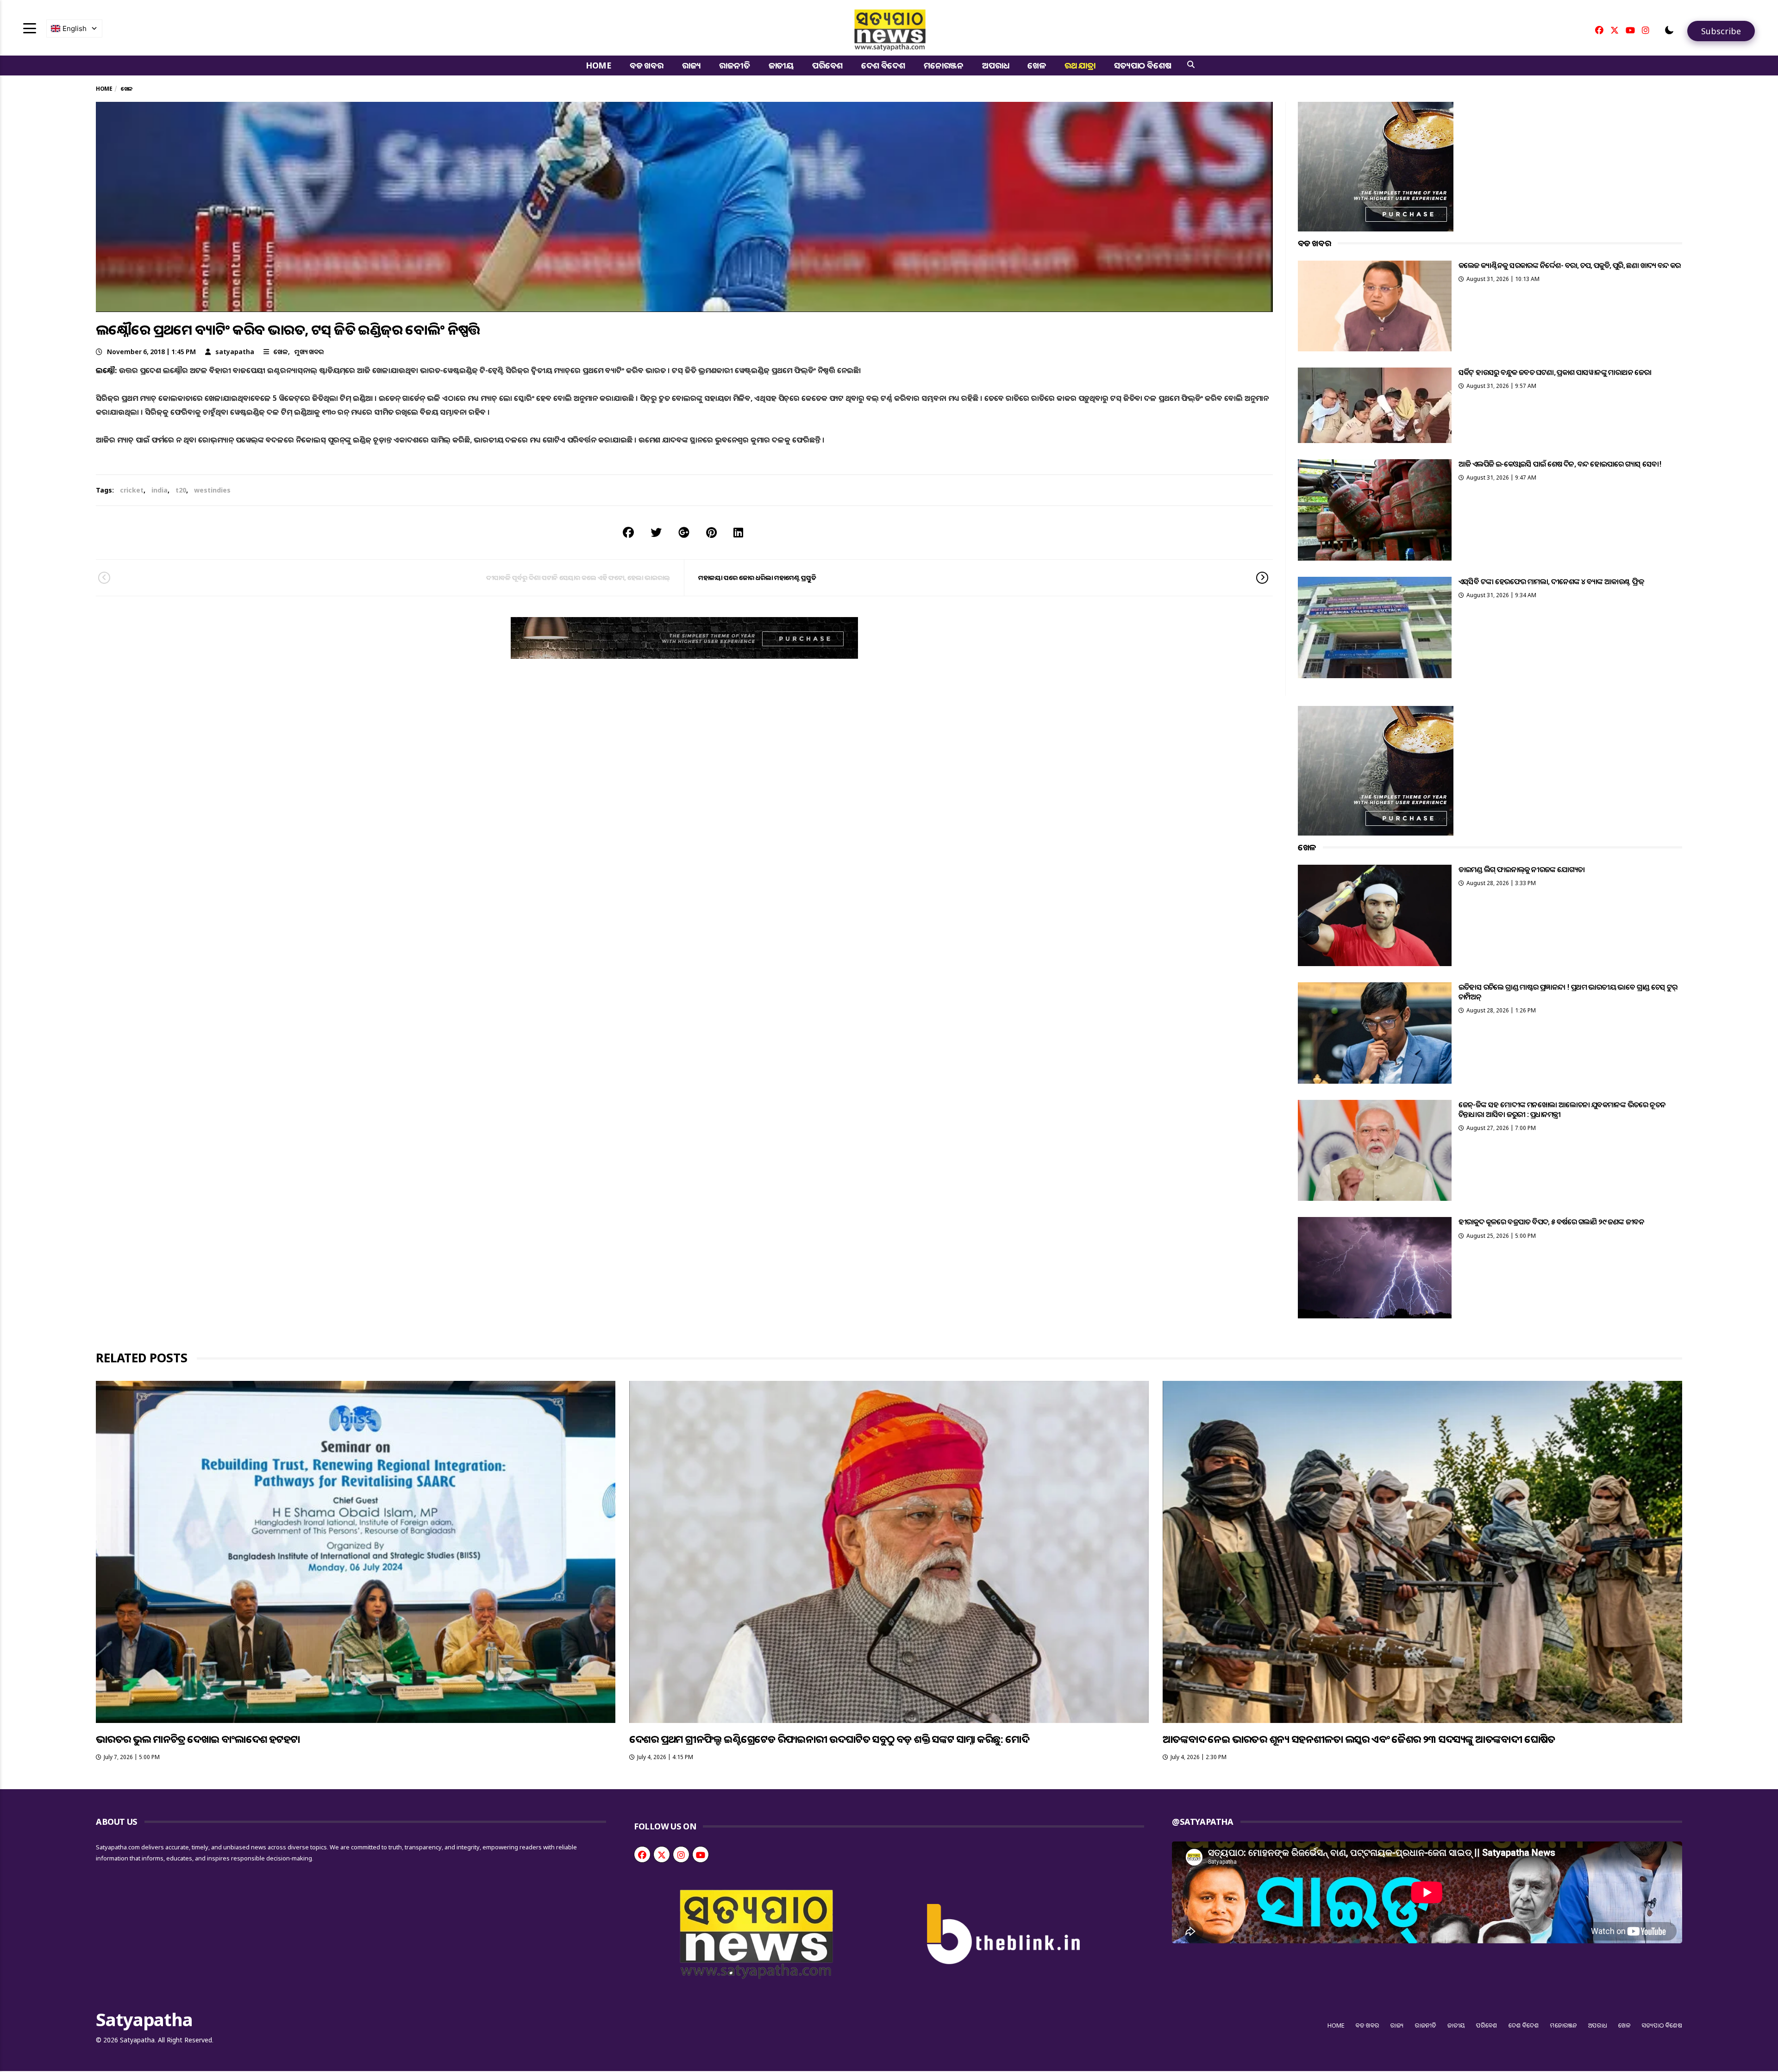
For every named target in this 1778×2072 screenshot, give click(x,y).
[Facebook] (1599, 30)
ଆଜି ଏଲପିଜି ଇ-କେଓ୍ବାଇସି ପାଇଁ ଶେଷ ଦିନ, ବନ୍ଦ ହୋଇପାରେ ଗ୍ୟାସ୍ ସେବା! (1560, 464)
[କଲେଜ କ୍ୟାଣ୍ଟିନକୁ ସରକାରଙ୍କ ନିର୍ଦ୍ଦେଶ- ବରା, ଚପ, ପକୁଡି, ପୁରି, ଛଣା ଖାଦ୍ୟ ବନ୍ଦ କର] (1375, 306)
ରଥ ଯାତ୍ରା (1080, 65)
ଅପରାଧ (995, 65)
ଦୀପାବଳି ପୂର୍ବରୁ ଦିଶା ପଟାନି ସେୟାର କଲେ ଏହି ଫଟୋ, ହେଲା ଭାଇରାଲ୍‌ (578, 577)
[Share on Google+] (684, 532)
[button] (1669, 30)
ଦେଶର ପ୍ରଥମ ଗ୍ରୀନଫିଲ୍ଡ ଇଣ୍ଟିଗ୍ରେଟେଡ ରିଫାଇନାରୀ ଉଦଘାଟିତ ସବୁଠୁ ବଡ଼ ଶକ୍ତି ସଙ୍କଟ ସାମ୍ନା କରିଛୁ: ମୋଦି (829, 1739)
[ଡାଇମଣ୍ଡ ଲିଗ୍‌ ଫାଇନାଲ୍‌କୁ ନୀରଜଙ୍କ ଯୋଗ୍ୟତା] (1375, 915)
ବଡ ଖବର (647, 65)
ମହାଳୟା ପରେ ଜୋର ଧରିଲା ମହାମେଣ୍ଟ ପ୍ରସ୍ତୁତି (757, 577)
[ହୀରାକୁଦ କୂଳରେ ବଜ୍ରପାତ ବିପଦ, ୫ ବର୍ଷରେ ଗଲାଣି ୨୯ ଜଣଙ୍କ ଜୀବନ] (1375, 1268)
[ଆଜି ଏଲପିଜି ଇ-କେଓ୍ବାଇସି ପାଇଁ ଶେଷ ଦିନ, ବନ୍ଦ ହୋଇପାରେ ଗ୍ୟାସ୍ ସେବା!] (1375, 510)
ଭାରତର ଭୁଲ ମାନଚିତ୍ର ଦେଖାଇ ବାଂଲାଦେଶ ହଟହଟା (198, 1739)
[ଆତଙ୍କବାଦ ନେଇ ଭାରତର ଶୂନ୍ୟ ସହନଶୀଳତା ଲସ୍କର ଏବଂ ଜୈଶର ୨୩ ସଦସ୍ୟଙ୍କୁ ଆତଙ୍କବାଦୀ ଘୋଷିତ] (1422, 1552)
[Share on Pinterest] (711, 532)
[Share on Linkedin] (738, 532)
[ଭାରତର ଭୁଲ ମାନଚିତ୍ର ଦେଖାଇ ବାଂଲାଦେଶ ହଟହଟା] (356, 1552)
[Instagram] (1646, 30)
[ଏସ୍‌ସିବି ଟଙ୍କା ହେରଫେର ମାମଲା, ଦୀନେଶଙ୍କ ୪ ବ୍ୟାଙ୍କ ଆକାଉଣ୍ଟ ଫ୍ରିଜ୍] (1375, 627)
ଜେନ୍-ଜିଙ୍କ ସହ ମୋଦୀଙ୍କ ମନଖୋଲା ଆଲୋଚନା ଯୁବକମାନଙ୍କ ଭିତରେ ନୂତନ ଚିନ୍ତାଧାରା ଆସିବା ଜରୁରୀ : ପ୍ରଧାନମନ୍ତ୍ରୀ (1562, 1109)
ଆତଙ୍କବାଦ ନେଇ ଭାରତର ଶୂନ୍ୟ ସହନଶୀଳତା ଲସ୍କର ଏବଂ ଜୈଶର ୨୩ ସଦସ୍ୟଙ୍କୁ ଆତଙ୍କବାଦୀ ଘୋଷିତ (1359, 1739)
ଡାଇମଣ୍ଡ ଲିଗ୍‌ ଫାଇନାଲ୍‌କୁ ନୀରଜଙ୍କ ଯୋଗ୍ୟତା (1522, 869)
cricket (132, 490)
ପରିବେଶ (827, 65)
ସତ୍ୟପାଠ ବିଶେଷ (1143, 65)
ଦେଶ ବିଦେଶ (883, 65)
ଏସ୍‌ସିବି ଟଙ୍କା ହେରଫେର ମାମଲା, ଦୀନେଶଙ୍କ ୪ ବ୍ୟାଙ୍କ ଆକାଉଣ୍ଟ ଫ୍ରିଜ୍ (1551, 581)
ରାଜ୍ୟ (692, 65)
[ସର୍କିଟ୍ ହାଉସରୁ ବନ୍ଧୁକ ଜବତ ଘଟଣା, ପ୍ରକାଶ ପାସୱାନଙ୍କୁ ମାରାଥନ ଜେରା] (1375, 405)
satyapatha (235, 352)
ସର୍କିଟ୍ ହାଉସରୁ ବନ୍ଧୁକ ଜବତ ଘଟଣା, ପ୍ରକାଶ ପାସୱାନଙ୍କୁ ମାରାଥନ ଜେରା (1555, 372)
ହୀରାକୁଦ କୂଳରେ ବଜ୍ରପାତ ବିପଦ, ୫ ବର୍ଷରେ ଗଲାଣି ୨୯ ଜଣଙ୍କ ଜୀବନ (1552, 1222)
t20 (181, 490)
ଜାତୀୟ (781, 65)
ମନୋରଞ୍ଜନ (944, 65)
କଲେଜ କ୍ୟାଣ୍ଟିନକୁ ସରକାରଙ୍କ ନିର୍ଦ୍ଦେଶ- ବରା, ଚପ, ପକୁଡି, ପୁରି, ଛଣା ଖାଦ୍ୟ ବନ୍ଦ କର (1570, 265)
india (160, 490)
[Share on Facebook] (628, 532)
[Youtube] (1630, 30)
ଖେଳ (1037, 65)
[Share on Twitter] (656, 532)
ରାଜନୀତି (734, 65)
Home (598, 65)
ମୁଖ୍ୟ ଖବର (309, 352)
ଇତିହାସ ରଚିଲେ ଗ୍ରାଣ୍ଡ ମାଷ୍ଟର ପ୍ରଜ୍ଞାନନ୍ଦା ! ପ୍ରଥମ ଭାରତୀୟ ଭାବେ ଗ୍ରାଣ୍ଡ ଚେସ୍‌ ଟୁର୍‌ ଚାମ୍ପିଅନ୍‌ (1568, 992)
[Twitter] (1615, 30)
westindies (212, 490)
